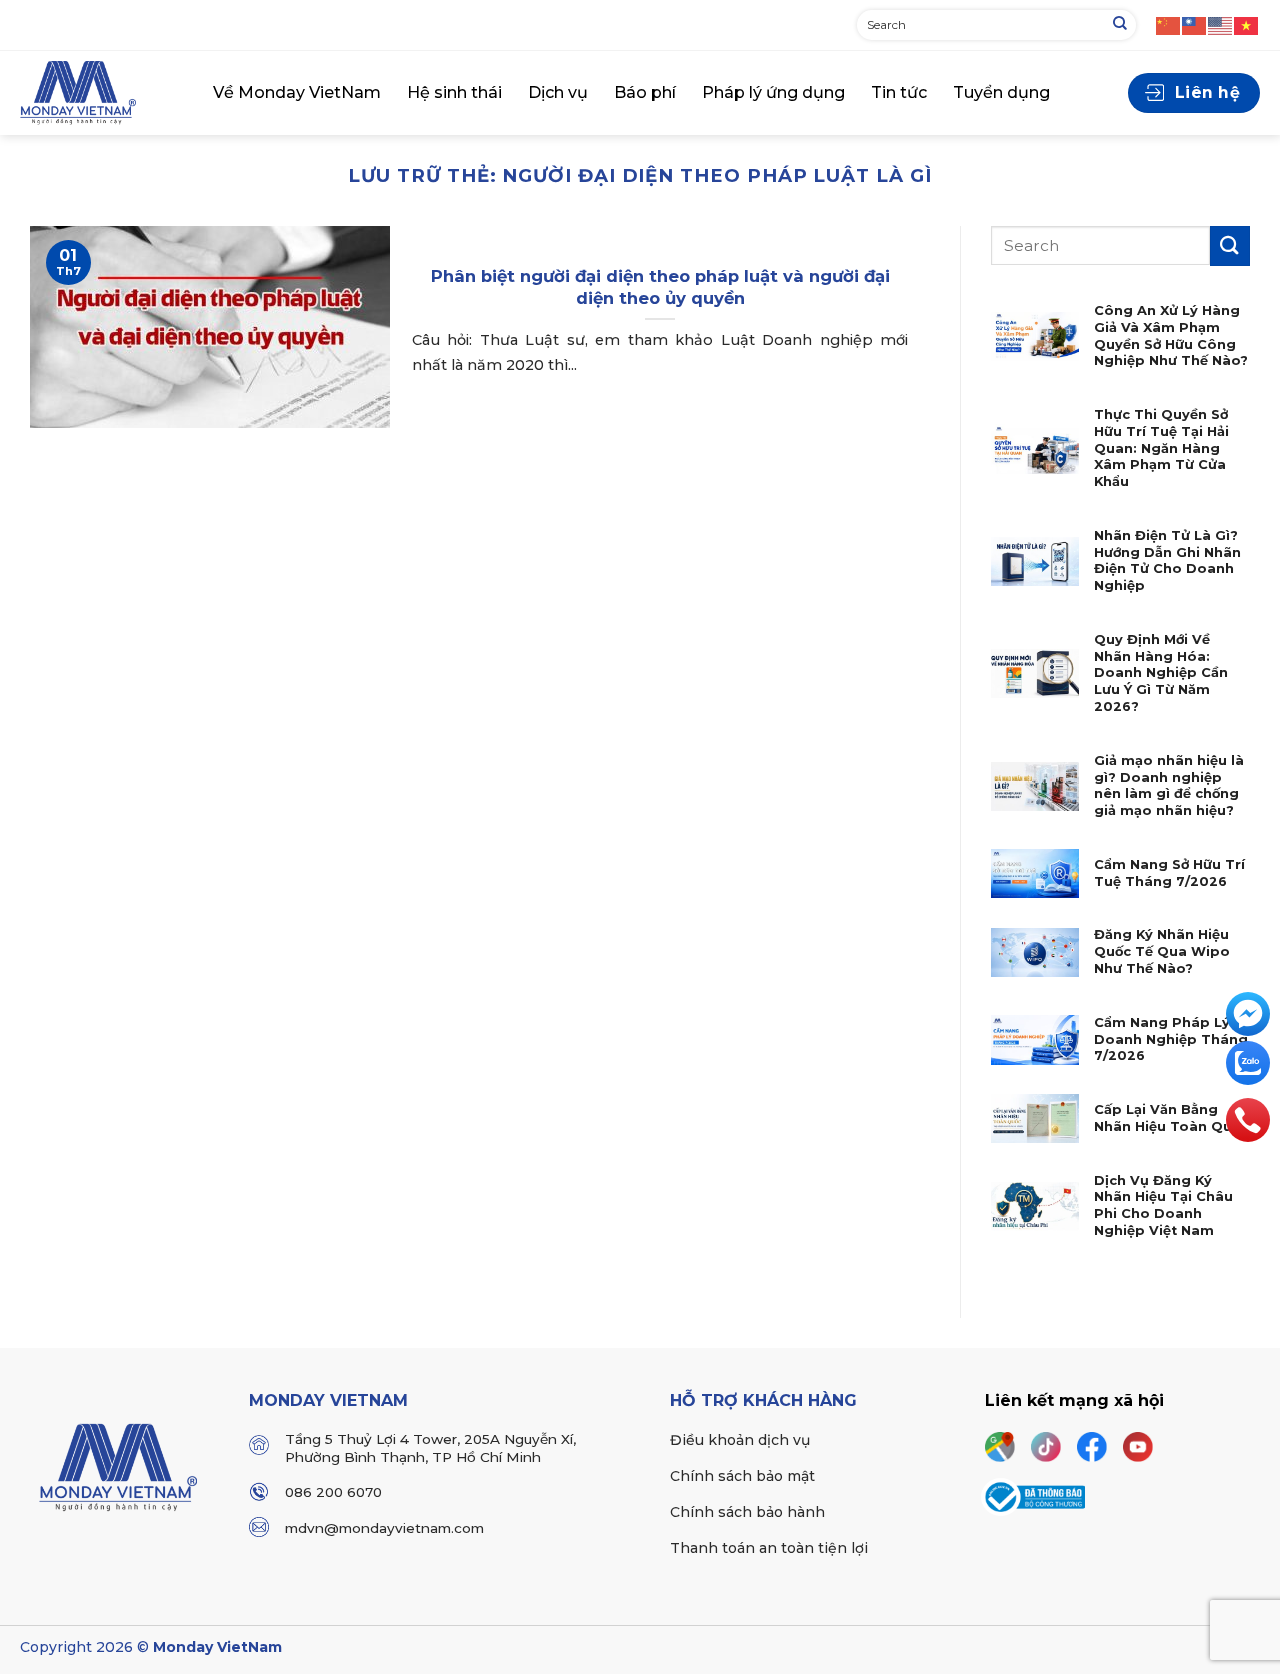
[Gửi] (1120, 25)
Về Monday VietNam (297, 92)
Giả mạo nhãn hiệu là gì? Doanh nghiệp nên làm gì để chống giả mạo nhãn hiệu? (1169, 785)
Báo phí (645, 92)
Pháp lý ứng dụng (773, 92)
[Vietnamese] (1247, 24)
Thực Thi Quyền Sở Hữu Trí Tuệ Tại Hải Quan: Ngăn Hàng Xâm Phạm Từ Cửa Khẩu (1161, 448)
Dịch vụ (558, 92)
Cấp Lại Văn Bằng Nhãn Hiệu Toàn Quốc (1171, 1118)
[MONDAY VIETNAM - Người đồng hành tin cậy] (101, 93)
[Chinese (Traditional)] (1195, 24)
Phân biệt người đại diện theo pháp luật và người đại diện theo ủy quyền (660, 287)
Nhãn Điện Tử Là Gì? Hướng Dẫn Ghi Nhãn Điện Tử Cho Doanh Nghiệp (1167, 560)
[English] (1221, 24)
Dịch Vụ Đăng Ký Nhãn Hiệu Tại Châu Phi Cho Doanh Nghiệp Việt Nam (1163, 1205)
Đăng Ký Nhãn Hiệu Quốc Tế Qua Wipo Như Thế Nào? (1162, 951)
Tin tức (899, 92)
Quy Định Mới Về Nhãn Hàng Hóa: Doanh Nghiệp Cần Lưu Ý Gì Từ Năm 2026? (1161, 673)
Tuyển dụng (1001, 92)
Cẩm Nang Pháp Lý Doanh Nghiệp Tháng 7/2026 (1171, 1039)
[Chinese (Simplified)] (1169, 24)
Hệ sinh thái (454, 92)
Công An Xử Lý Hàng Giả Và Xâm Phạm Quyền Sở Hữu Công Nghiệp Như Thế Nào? (1171, 335)
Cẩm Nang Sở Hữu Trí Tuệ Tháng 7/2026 (1169, 873)
